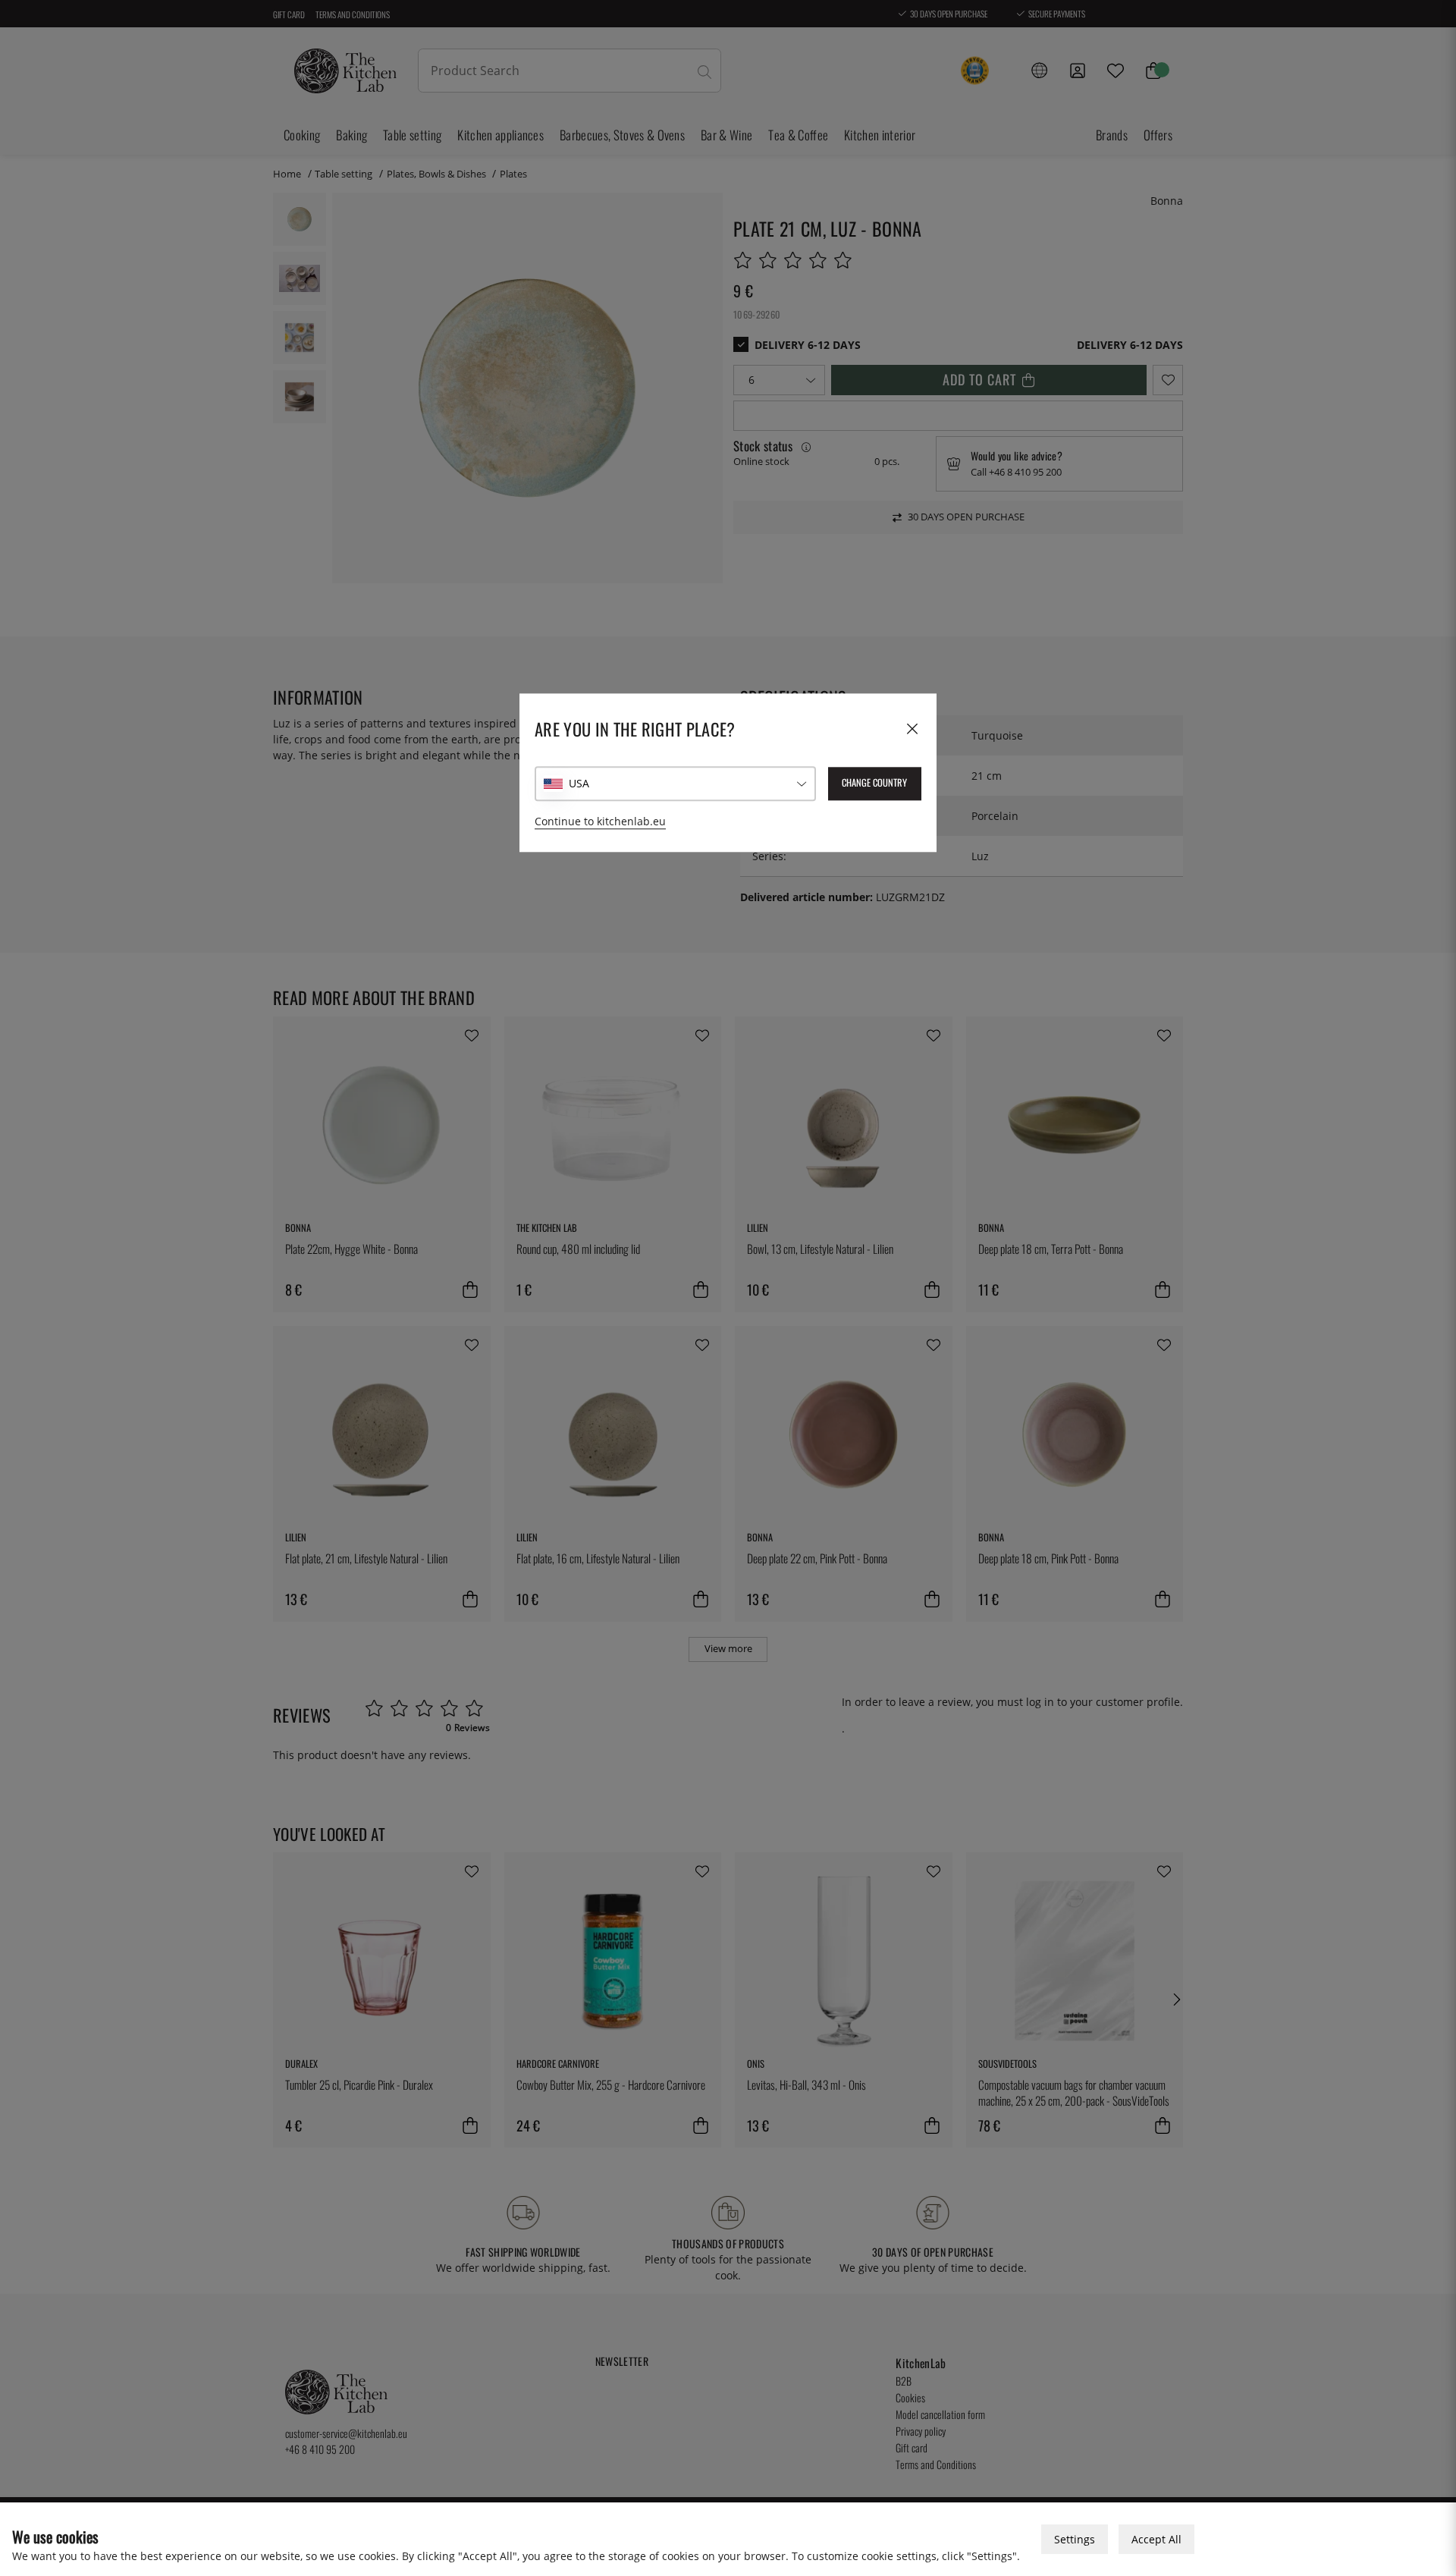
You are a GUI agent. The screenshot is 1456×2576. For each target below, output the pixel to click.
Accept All (1156, 2539)
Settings (1075, 2539)
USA (579, 784)
